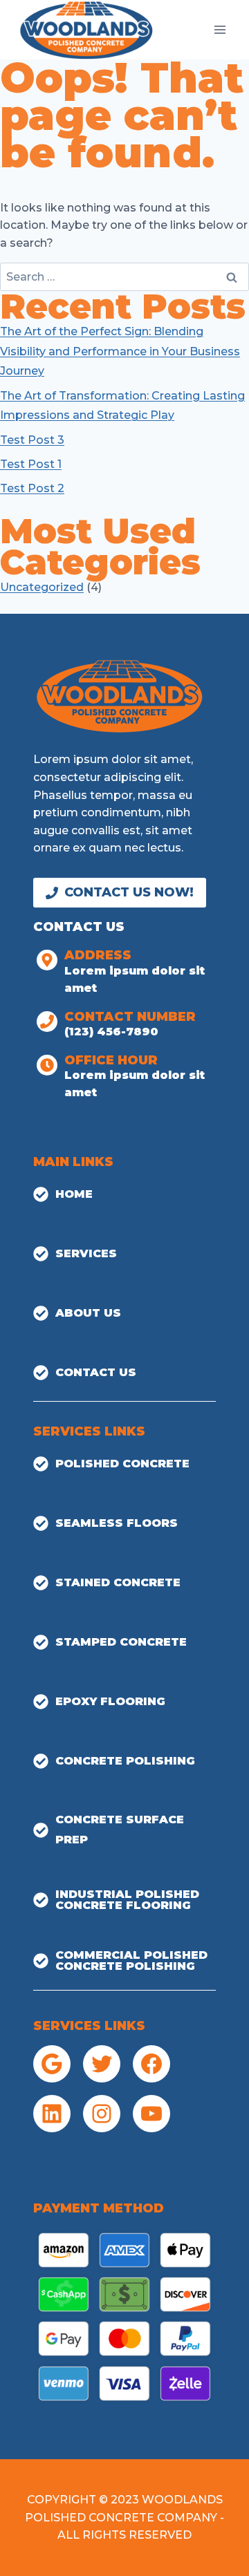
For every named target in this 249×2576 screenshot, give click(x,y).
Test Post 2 (32, 488)
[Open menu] (220, 29)
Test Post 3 (32, 440)
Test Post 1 (31, 464)
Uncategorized (42, 587)
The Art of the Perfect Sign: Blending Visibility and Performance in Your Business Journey (120, 351)
